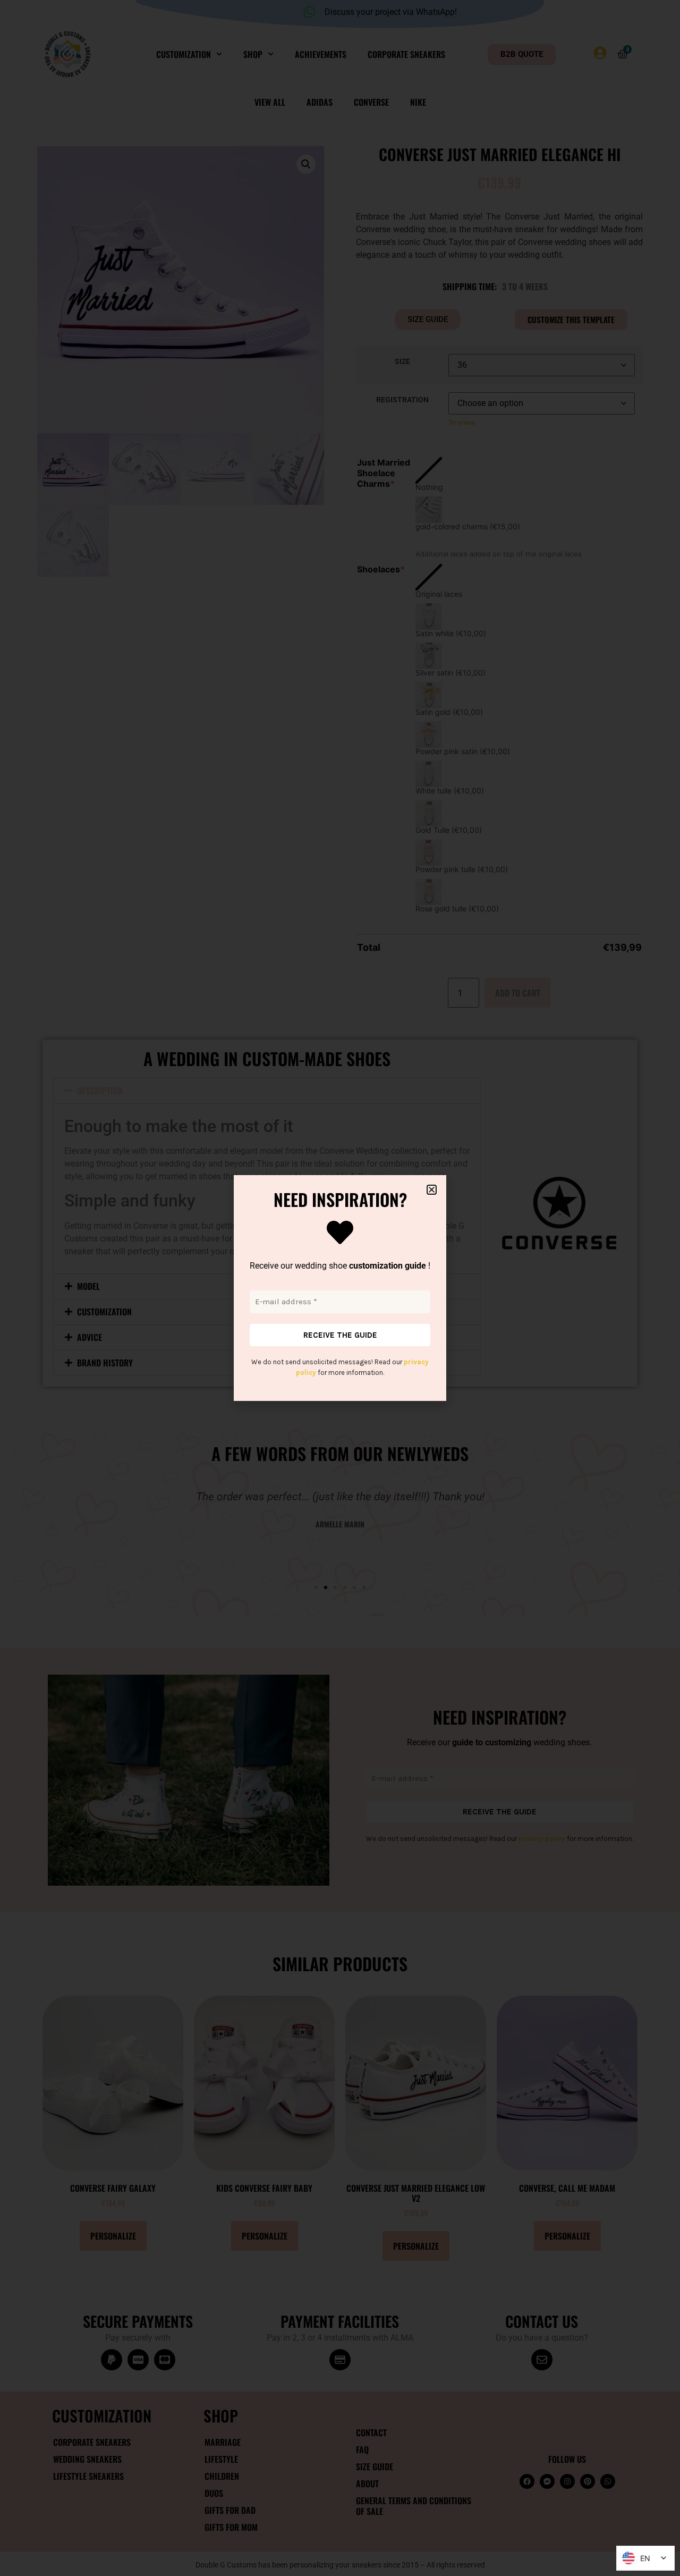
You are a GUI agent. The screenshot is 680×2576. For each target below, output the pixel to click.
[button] (432, 1190)
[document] (340, 1288)
